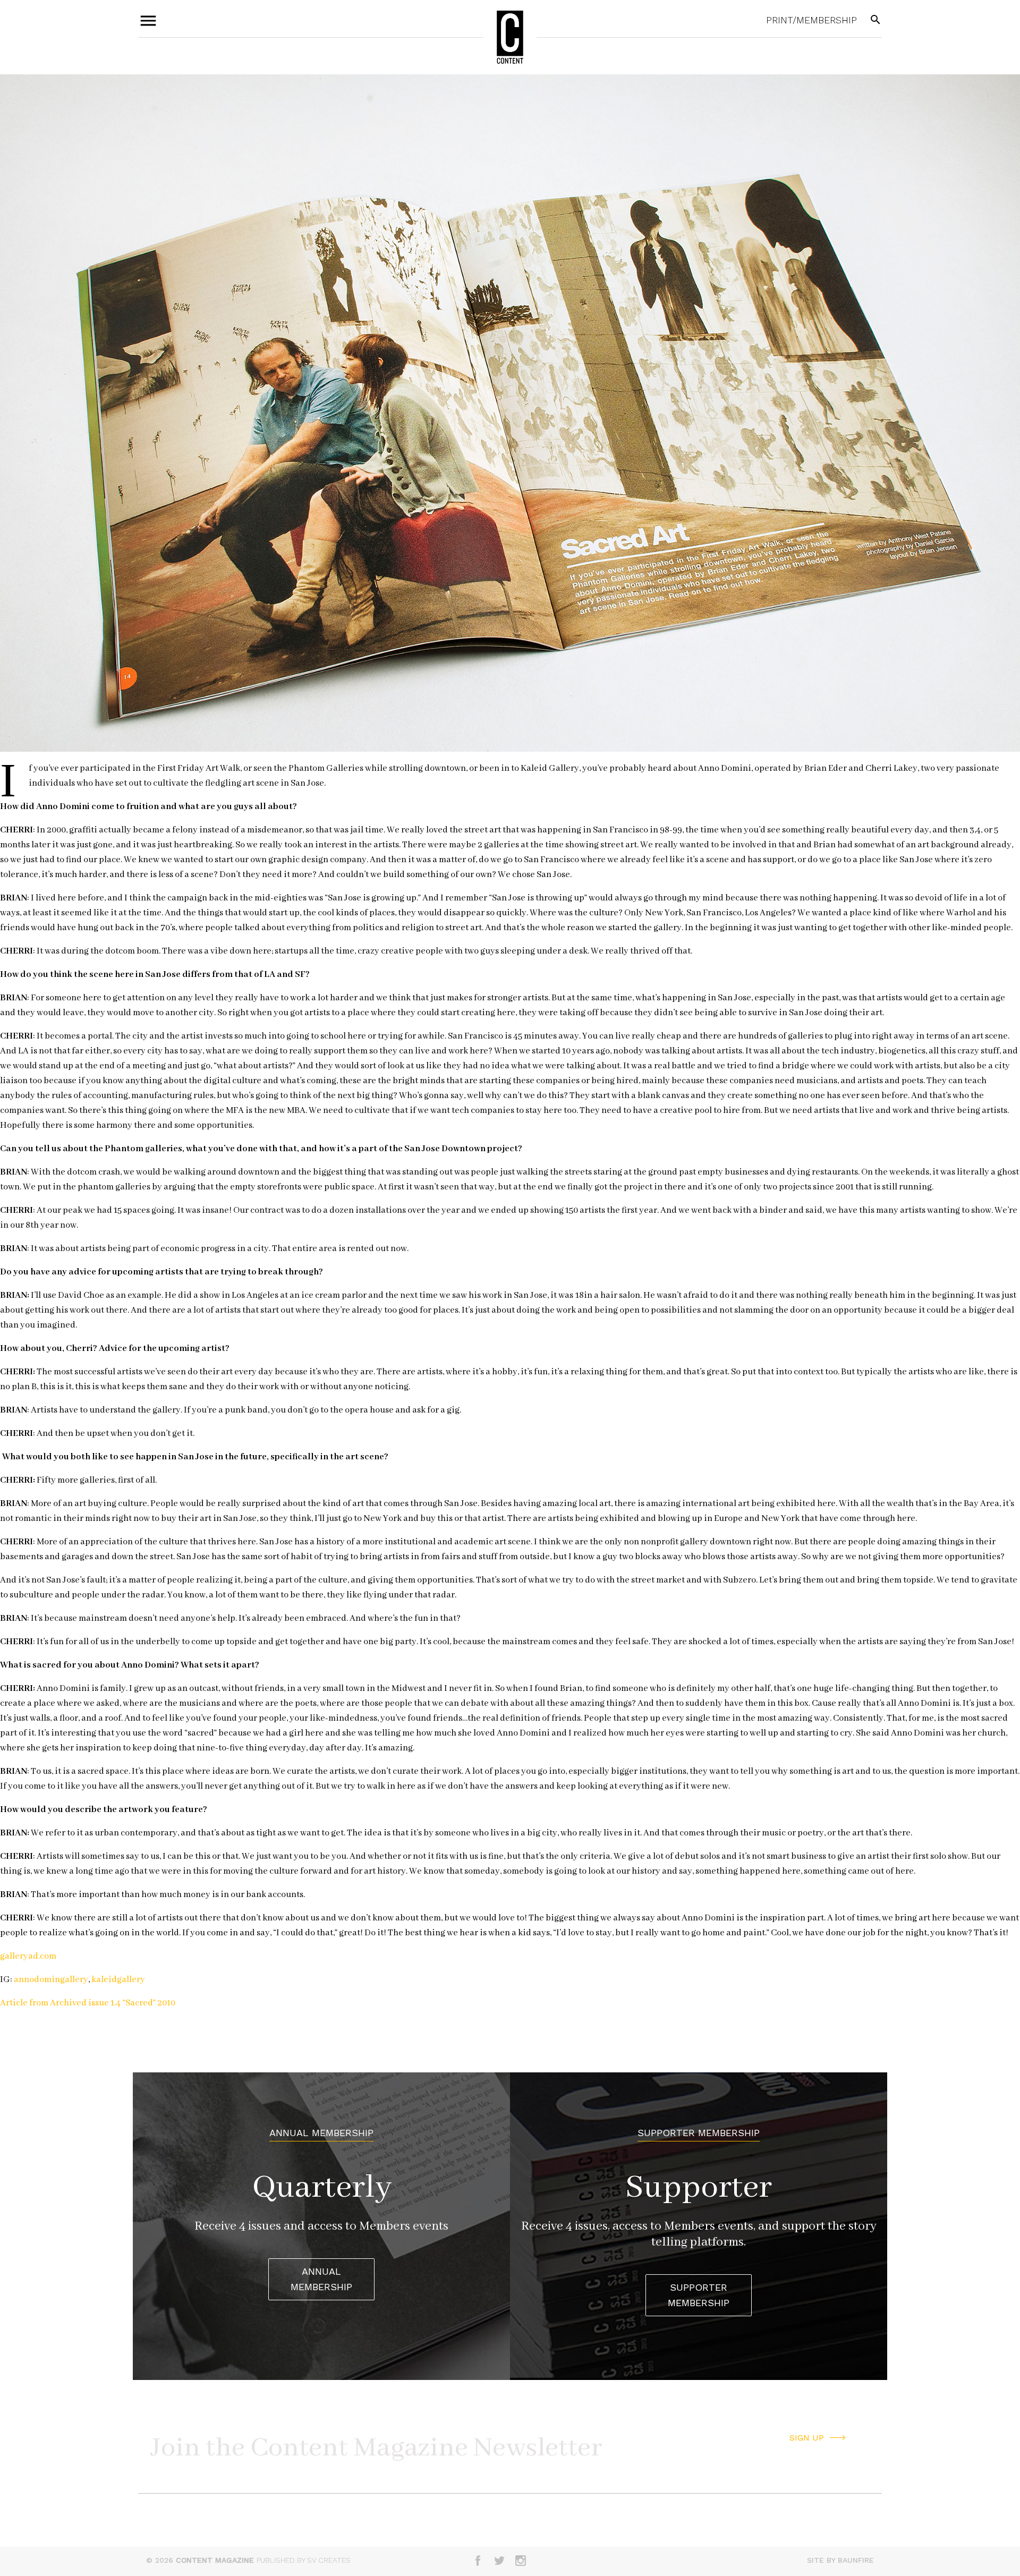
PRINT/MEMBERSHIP (811, 20)
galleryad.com (28, 1956)
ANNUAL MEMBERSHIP (321, 2279)
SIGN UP (807, 2438)
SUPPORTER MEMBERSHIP (699, 2295)
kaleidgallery (118, 1980)
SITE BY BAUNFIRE (840, 2560)
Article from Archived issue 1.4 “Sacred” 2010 (88, 2003)
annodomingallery (51, 1980)
